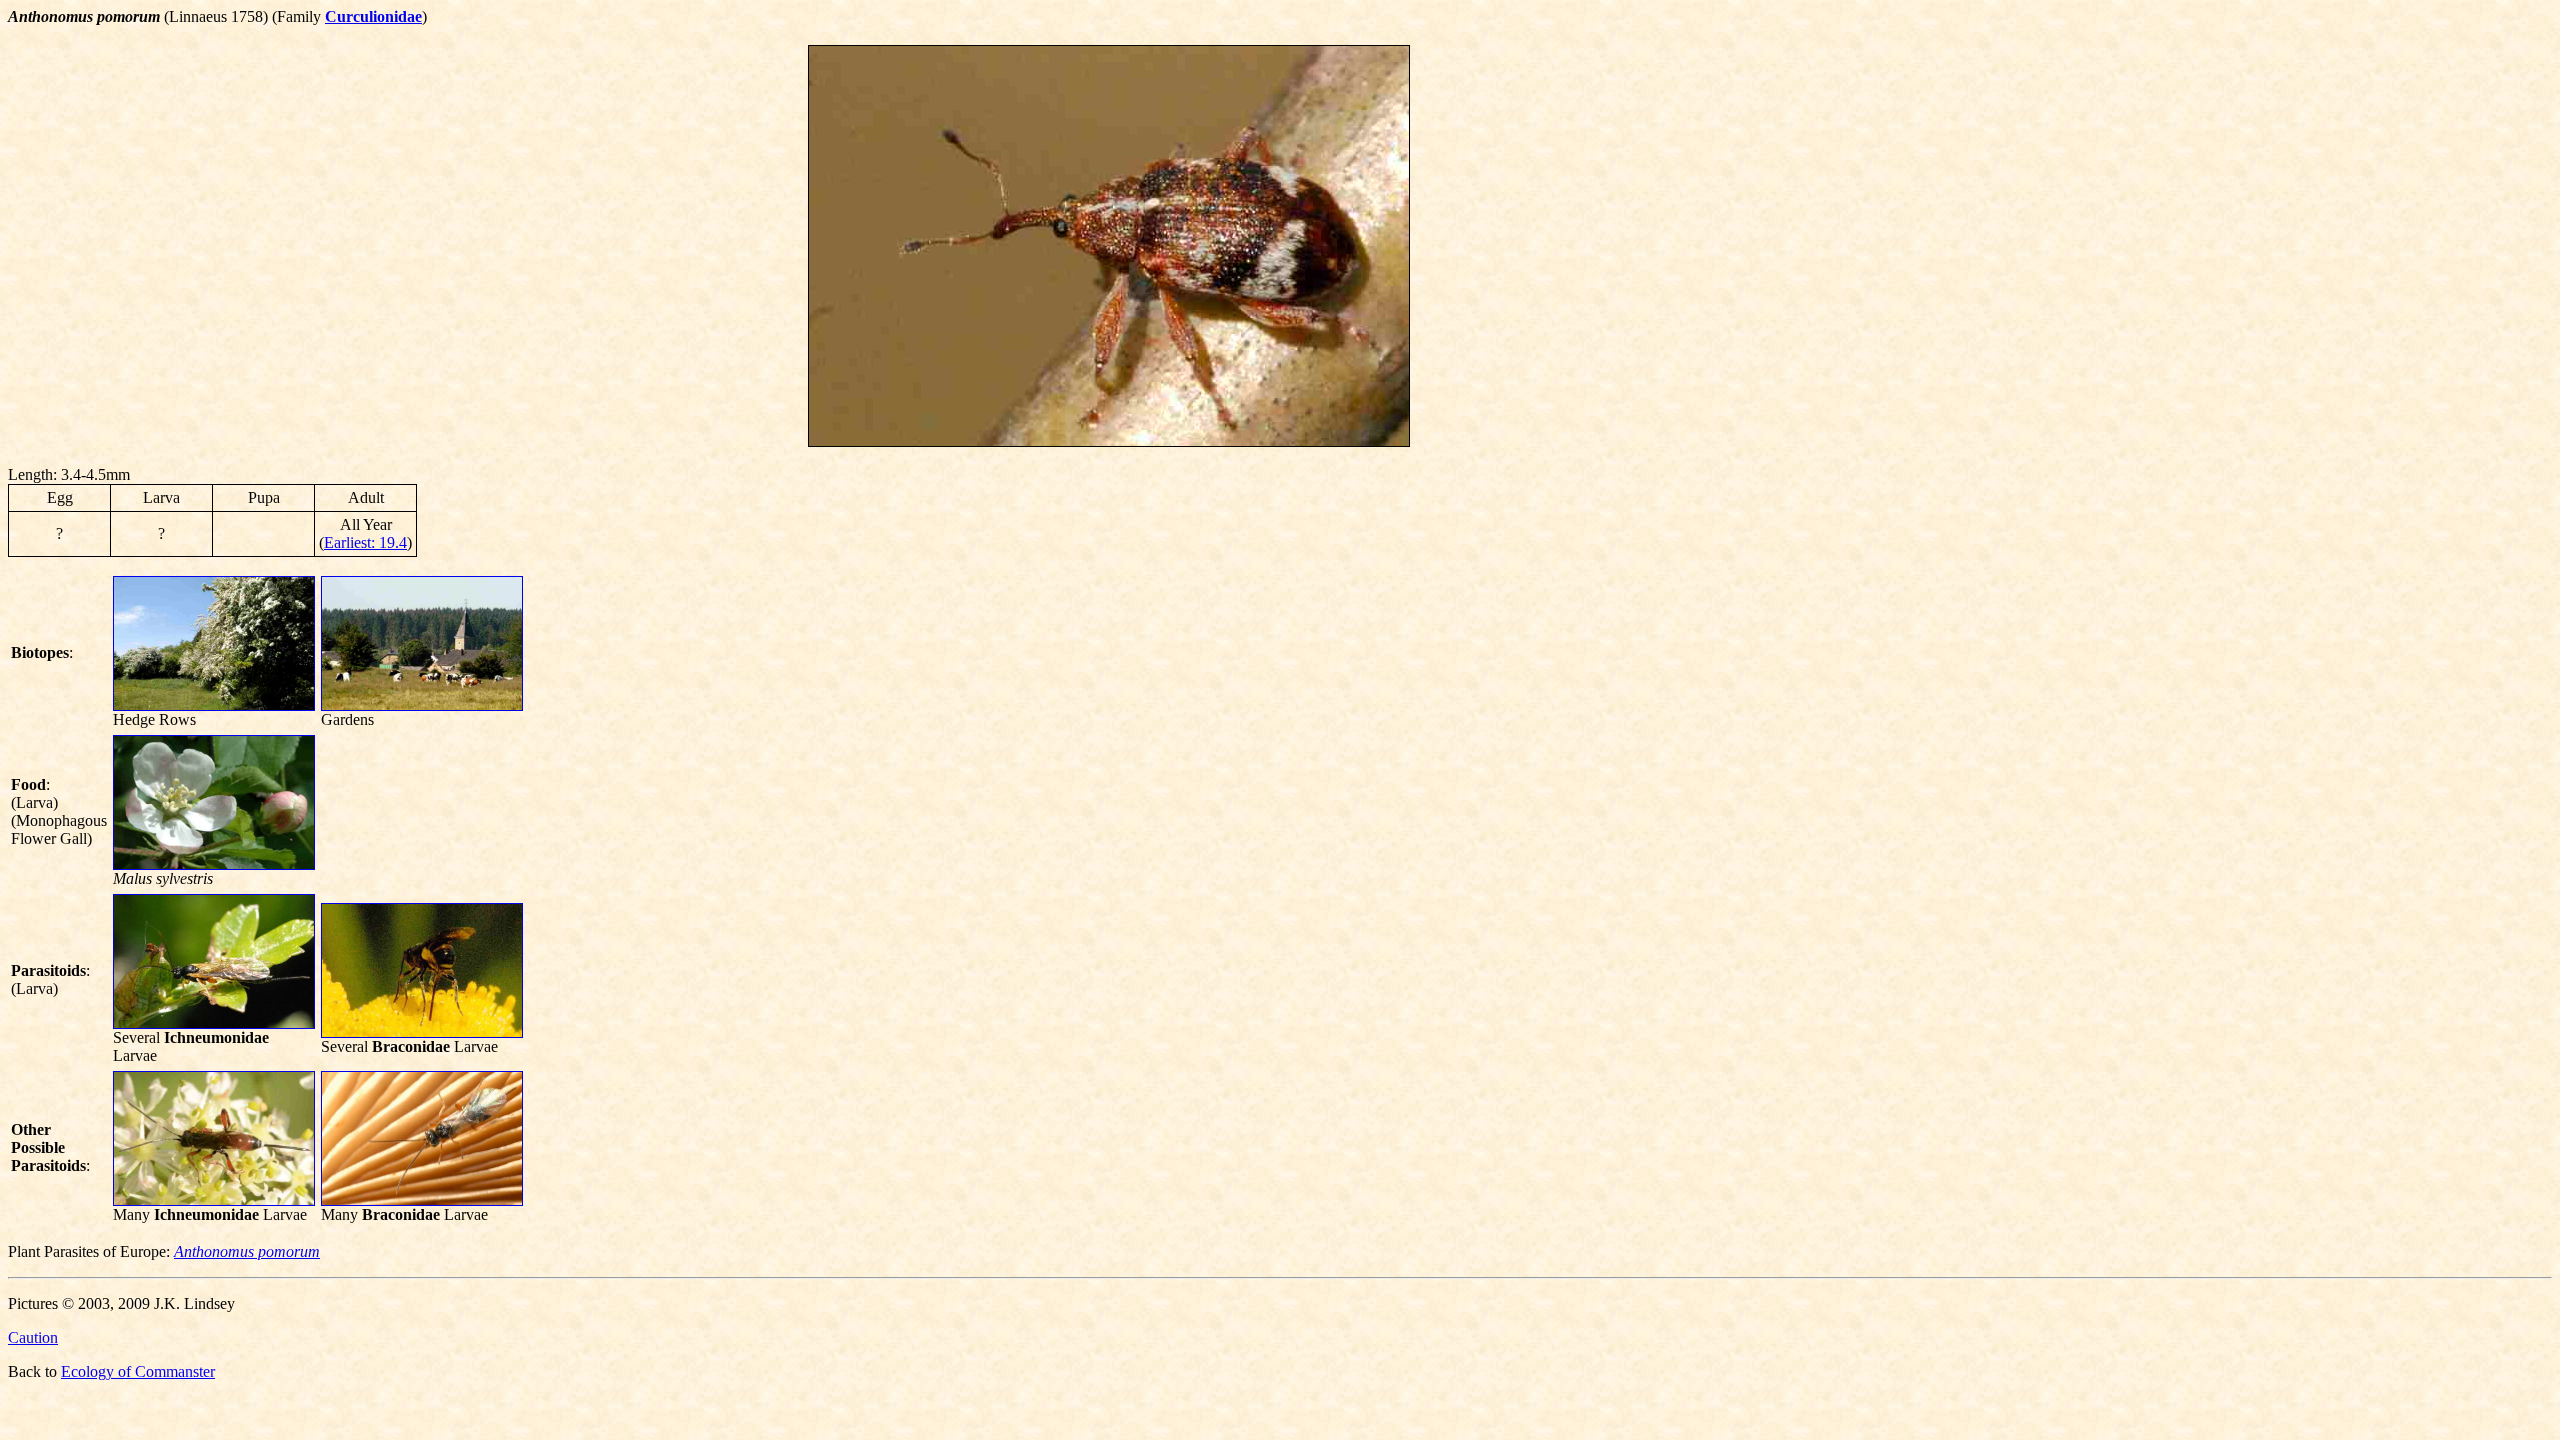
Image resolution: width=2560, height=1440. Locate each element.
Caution (33, 1337)
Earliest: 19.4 (365, 542)
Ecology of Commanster (138, 1371)
